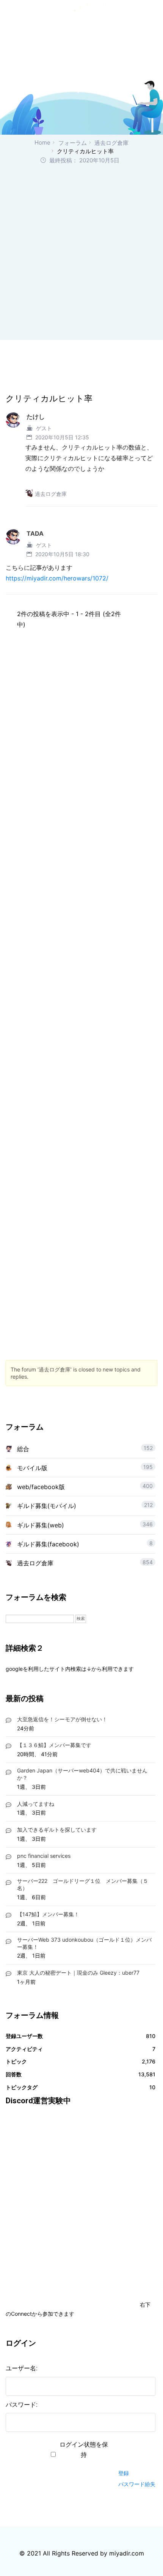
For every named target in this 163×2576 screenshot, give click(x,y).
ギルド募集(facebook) (48, 1544)
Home (42, 142)
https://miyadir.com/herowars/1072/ (57, 578)
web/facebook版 (41, 1487)
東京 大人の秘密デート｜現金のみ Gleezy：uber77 (78, 1973)
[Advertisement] (81, 251)
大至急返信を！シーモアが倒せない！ (62, 1719)
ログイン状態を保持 (84, 2450)
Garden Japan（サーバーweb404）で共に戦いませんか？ (82, 1774)
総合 (23, 1449)
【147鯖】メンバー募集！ (48, 1914)
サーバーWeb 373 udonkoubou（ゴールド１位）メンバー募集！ (84, 1943)
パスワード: (22, 2405)
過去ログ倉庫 (111, 143)
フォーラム (73, 143)
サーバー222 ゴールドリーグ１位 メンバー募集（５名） (83, 1884)
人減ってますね (36, 1804)
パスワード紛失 (137, 2484)
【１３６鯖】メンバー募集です (54, 1745)
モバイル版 (32, 1468)
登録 (124, 2473)
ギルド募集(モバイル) (47, 1506)
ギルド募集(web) (41, 1525)
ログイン (132, 2459)
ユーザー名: (22, 2368)
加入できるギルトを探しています (57, 1830)
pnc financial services (44, 1856)
